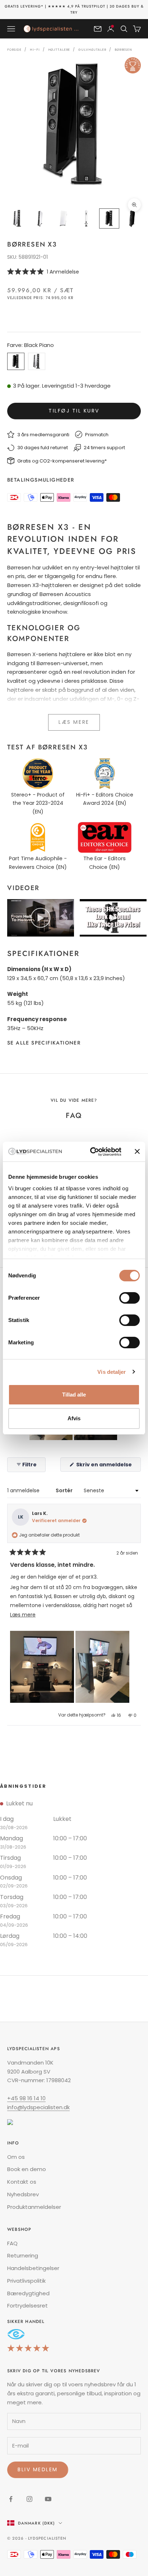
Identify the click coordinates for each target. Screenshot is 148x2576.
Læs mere (74, 722)
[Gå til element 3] (63, 218)
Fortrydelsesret (27, 2306)
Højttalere (59, 50)
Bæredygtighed (28, 2293)
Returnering (23, 2255)
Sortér (65, 1490)
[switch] (129, 1298)
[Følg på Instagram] (29, 2499)
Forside (14, 50)
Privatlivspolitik (26, 2281)
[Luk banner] (137, 1151)
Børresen (123, 50)
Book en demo (27, 2169)
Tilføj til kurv (74, 411)
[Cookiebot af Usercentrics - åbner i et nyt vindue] (92, 1152)
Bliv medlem (38, 2469)
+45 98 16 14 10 (26, 2098)
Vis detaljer (112, 1372)
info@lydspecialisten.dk (38, 2107)
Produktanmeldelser (34, 2207)
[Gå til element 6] (132, 218)
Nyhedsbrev (23, 2194)
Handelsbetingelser (33, 2268)
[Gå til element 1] (17, 218)
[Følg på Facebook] (11, 2499)
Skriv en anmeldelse (108, 1466)
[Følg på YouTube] (48, 2499)
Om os (16, 2157)
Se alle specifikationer (44, 1043)
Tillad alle (74, 1395)
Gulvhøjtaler (92, 50)
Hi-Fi (35, 50)
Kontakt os (22, 2182)
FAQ (12, 2243)
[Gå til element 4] (86, 218)
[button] (74, 272)
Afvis (74, 1418)
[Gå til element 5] (109, 218)
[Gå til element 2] (40, 218)
